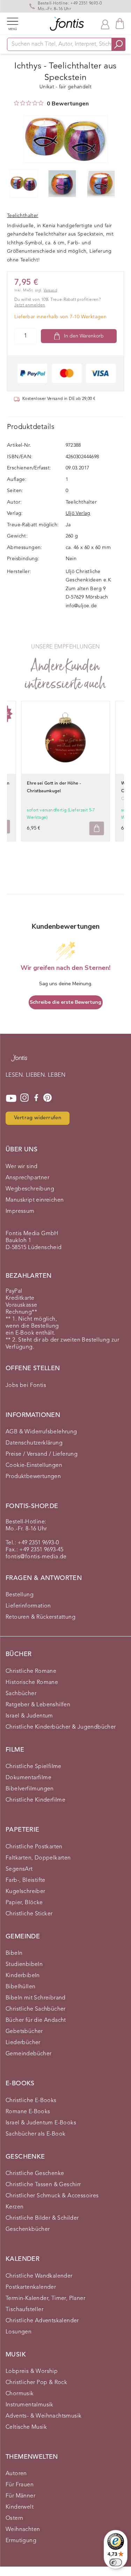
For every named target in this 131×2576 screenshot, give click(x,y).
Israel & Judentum (29, 1716)
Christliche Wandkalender (39, 2276)
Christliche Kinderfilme (35, 1800)
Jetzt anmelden (30, 305)
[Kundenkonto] (105, 24)
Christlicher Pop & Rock (36, 2383)
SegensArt (19, 1869)
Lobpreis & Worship (32, 2371)
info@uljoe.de (81, 606)
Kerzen (14, 2207)
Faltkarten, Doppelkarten (38, 1858)
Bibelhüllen (20, 1987)
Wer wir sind (22, 1167)
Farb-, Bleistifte (26, 1880)
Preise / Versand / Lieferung (42, 1454)
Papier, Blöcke (24, 1903)
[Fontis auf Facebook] (36, 1098)
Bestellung (20, 1595)
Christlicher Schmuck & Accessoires (52, 2196)
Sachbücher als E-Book (35, 2134)
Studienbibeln (24, 1965)
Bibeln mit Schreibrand (36, 1998)
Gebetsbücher (24, 2032)
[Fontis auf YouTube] (11, 1098)
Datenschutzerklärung (34, 1443)
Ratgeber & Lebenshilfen (38, 1705)
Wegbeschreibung (30, 1189)
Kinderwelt (20, 2507)
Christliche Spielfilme (34, 1767)
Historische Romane (32, 1683)
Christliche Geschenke (35, 2174)
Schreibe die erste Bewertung (65, 1002)
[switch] (116, 2562)
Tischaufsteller (24, 2310)
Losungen (19, 2332)
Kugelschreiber (26, 1892)
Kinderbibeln (23, 1976)
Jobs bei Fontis (26, 1386)
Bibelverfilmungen (30, 1789)
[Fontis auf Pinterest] (48, 1098)
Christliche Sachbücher (36, 2009)
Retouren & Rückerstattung (41, 1617)
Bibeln (14, 1953)
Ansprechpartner (27, 1178)
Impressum (20, 1211)
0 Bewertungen (68, 104)
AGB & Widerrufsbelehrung (41, 1432)
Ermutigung (21, 2541)
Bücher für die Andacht (36, 2020)
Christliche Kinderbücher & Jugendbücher (61, 1727)
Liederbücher (23, 2043)
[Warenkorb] (120, 24)
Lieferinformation (28, 1606)
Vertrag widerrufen (38, 1118)
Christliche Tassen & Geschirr (43, 2185)
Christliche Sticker (29, 1914)
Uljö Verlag (78, 513)
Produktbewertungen (33, 1477)
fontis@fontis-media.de (36, 1557)
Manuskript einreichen (35, 1200)
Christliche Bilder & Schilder (42, 2218)
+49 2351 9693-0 (86, 3)
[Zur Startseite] (19, 1061)
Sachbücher (21, 1694)
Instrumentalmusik (30, 2405)
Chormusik (20, 2394)
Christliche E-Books (31, 2101)
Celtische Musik (26, 2427)
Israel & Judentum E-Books (41, 2123)
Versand (50, 291)
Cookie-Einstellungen (34, 1465)
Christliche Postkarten (34, 1847)
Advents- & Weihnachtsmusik (43, 2416)
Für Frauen (20, 2485)
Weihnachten (23, 2530)
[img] (16, 103)
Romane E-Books (28, 2112)
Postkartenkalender (31, 2287)
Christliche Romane (31, 1671)
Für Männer (20, 2496)
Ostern (14, 2518)
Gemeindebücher (29, 2054)
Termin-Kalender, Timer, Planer (45, 2299)
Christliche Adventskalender (42, 2321)
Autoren (16, 2474)
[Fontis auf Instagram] (24, 1098)
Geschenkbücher (28, 2229)
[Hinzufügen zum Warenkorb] (97, 828)
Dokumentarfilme (28, 1778)
